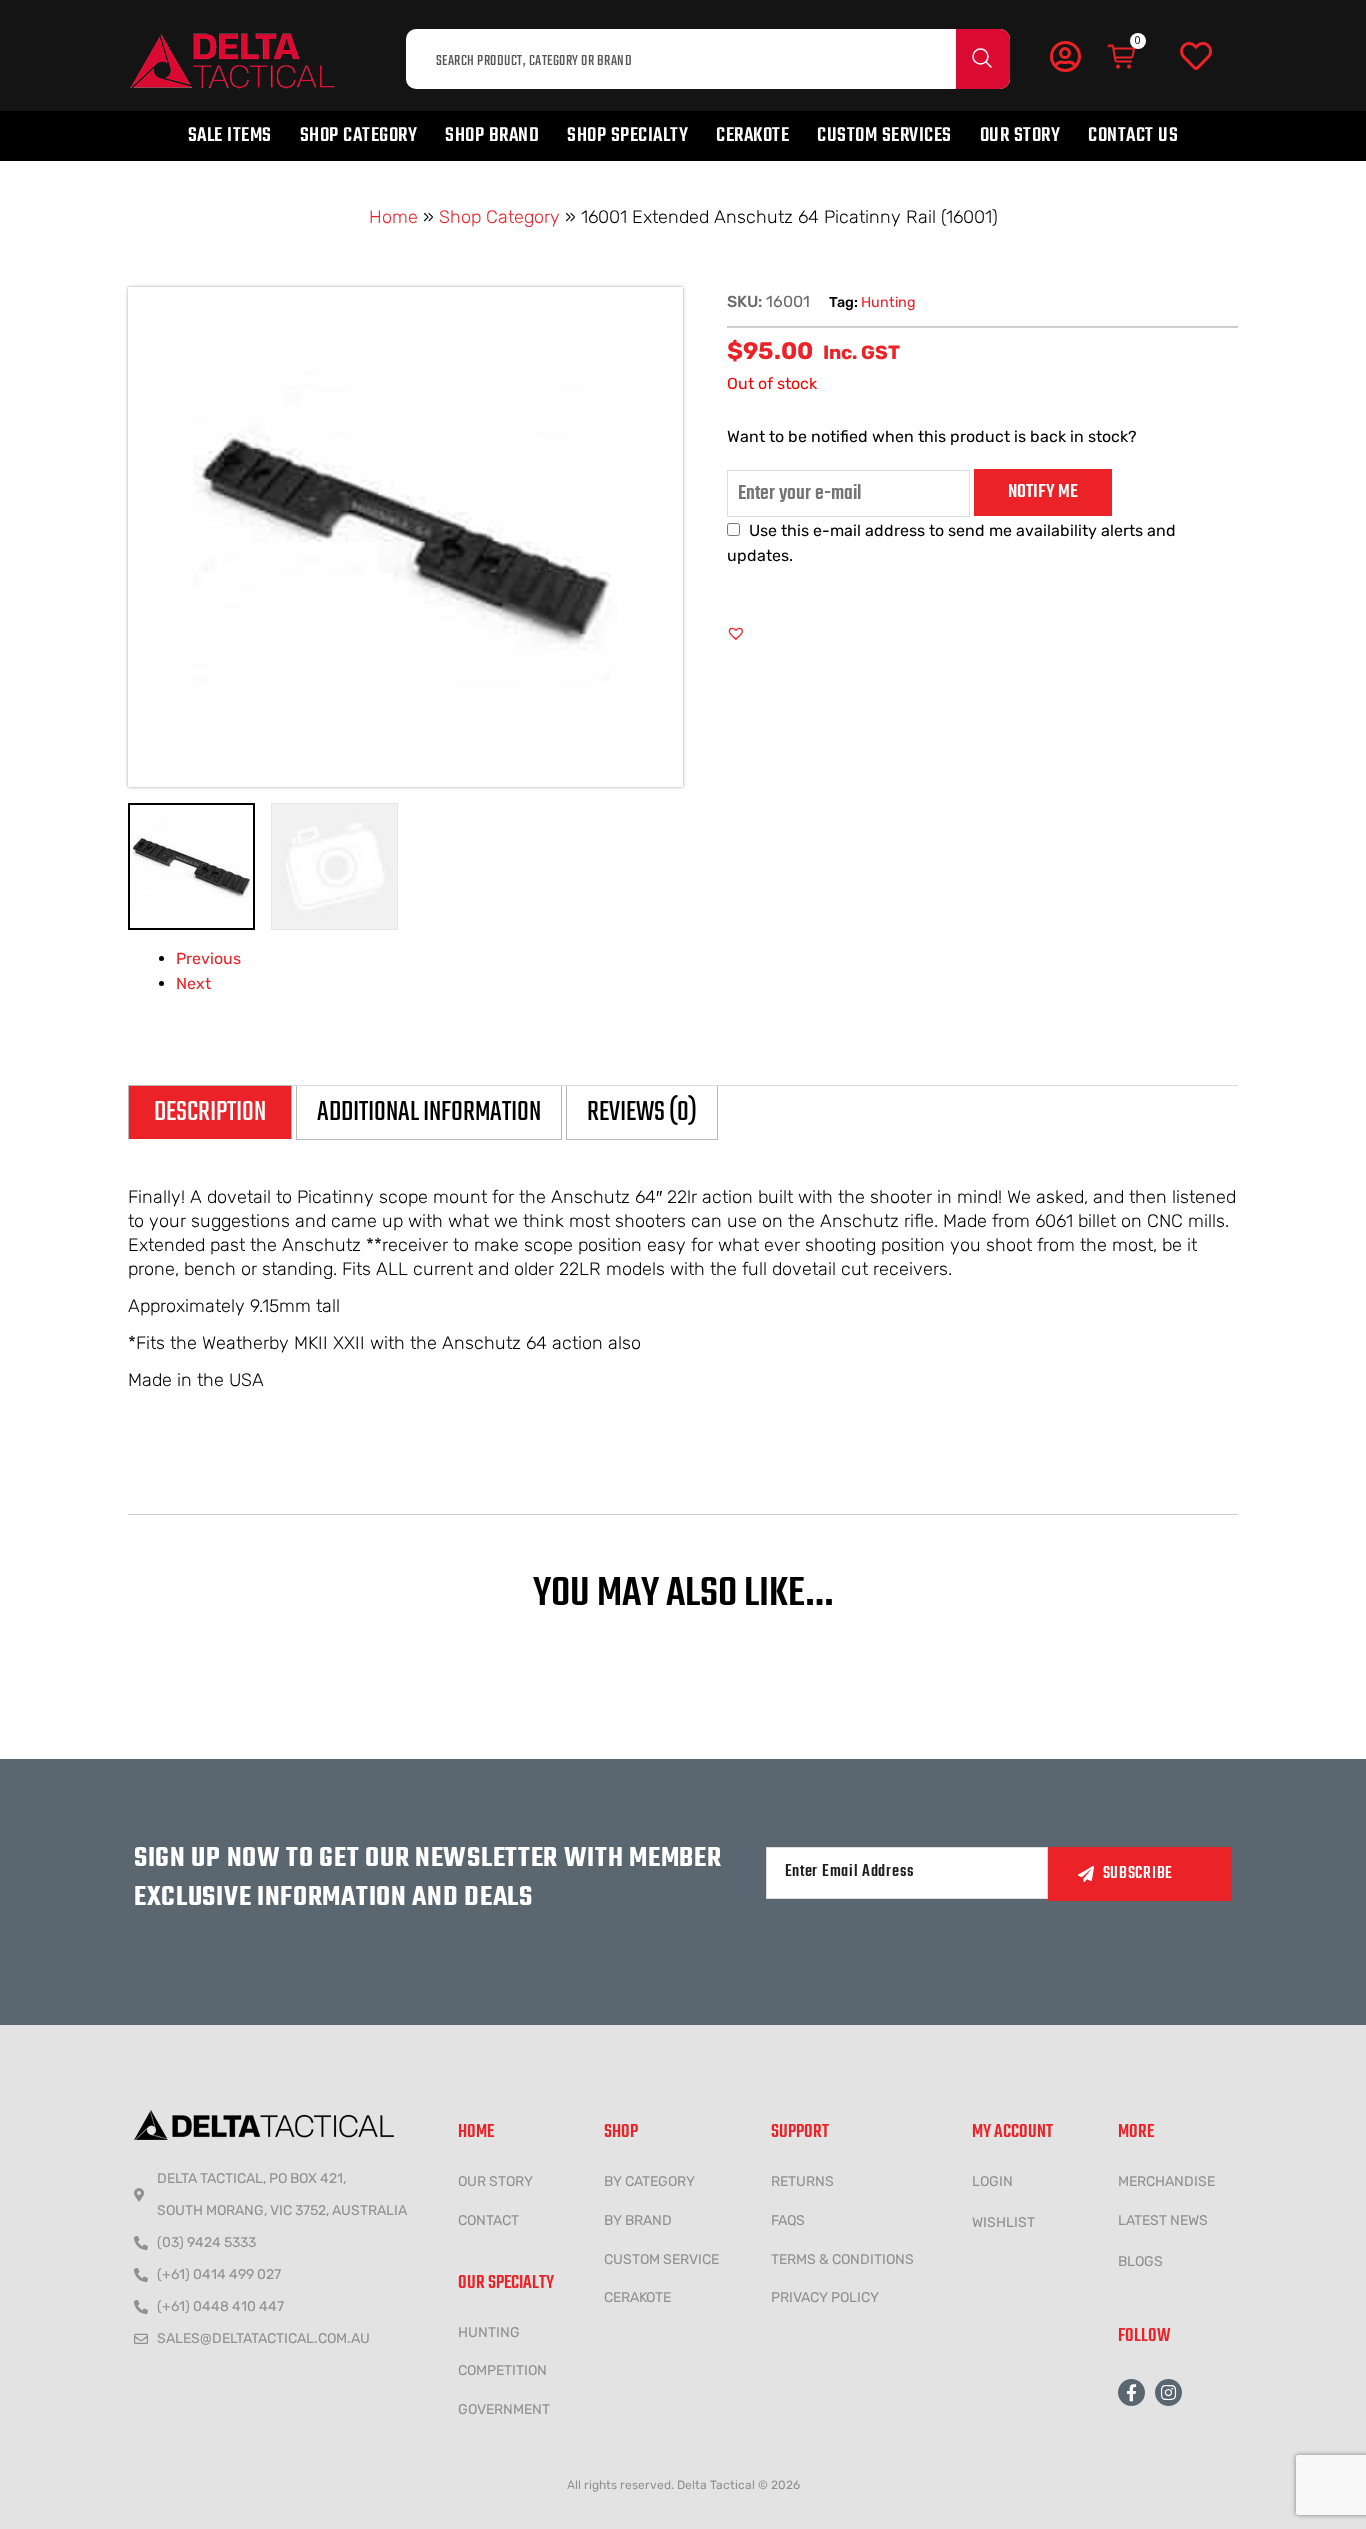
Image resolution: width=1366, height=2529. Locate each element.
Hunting (888, 302)
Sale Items (230, 135)
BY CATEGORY (649, 2181)
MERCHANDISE (1166, 2181)
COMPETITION (502, 2370)
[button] (736, 633)
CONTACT (488, 2220)
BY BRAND (638, 2220)
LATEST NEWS (1163, 2220)
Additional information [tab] (429, 1112)
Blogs (1140, 2261)
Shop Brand (492, 135)
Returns (802, 2181)
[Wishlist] (1196, 57)
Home (393, 217)
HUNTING (489, 2332)
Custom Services (884, 135)
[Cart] (1123, 57)
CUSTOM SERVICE (661, 2259)
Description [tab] (210, 1112)
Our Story (1020, 135)
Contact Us (1133, 135)
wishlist (1003, 2222)
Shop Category (359, 135)
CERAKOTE (637, 2297)
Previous (208, 958)
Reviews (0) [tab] (642, 1112)
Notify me (1043, 492)
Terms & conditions (842, 2259)
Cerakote (752, 135)
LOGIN (992, 2181)
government (504, 2409)
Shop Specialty (627, 135)
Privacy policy (825, 2297)
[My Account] (1065, 56)
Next (193, 983)
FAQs (788, 2220)
